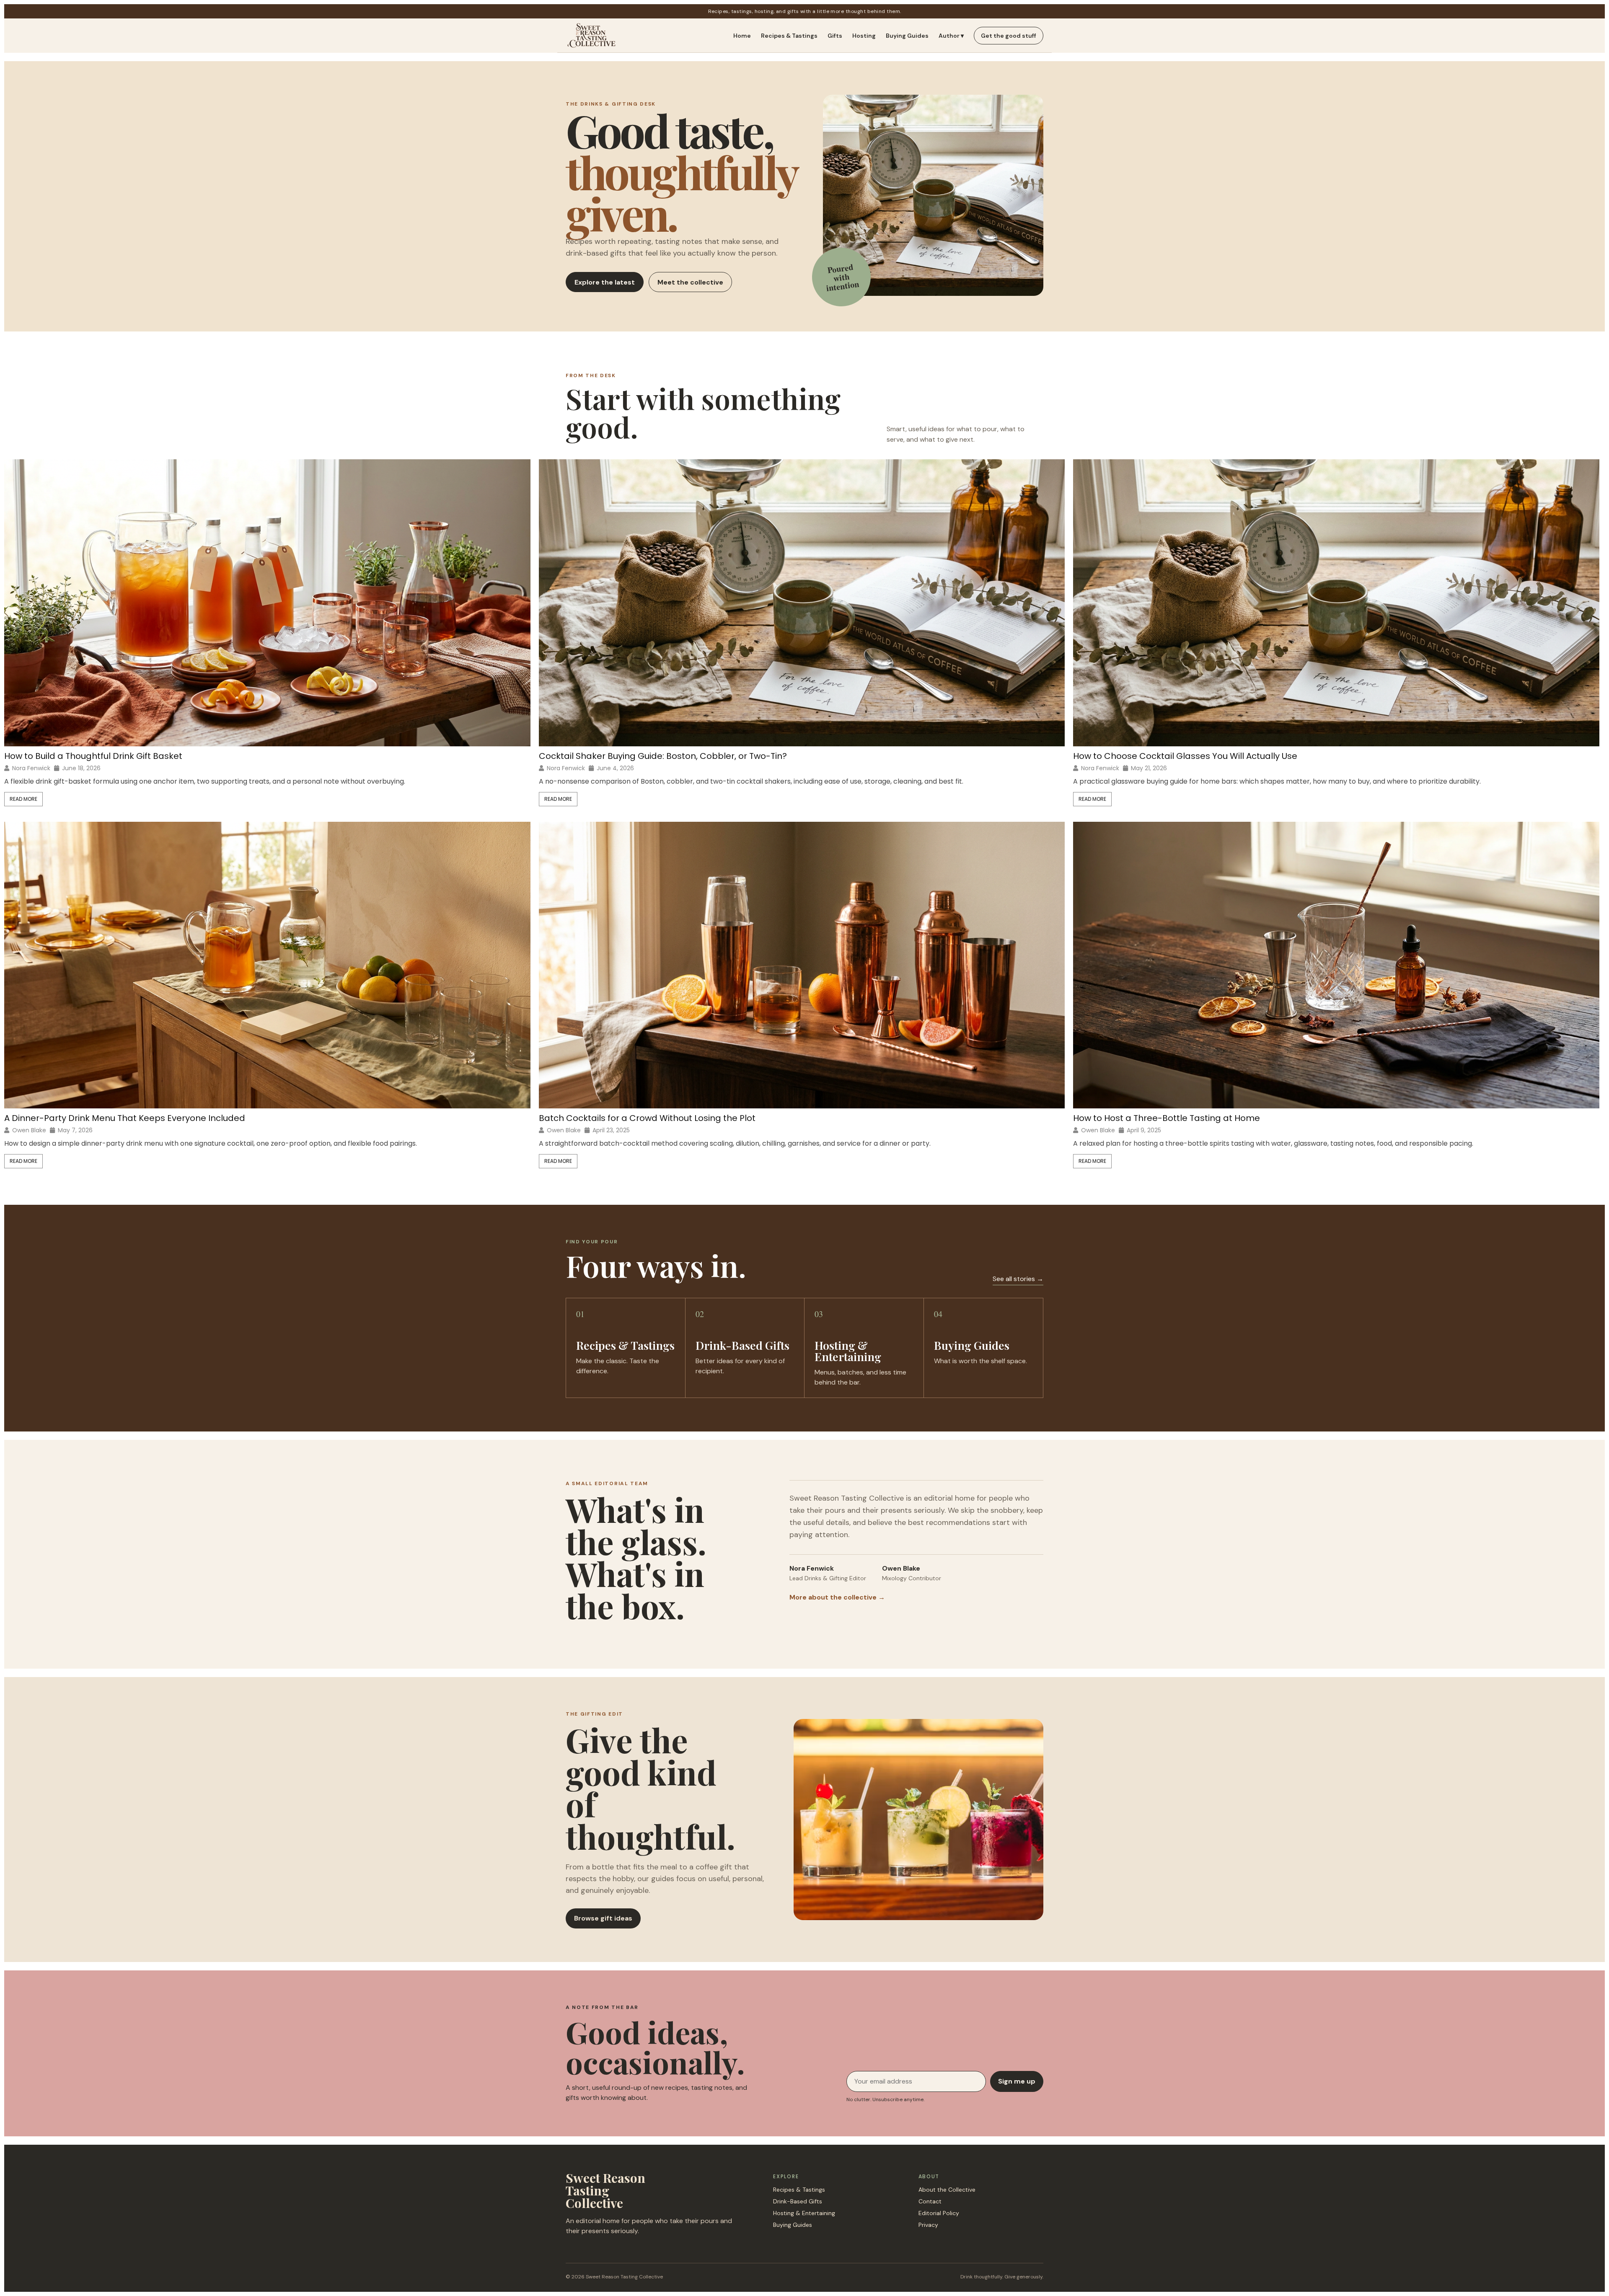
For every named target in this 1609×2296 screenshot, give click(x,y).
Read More (23, 799)
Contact (930, 2201)
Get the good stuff (1009, 36)
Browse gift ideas (603, 1918)
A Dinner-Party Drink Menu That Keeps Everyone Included (125, 1118)
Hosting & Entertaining (804, 2213)
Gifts (835, 36)
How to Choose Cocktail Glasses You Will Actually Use (1185, 756)
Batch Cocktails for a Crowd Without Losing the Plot (647, 1118)
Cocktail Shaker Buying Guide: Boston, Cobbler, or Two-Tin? (663, 756)
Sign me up (1017, 2081)
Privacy (928, 2225)
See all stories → (1018, 1279)
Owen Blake (29, 1130)
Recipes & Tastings (789, 36)
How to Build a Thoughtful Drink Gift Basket (93, 756)
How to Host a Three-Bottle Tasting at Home (1167, 1118)
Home (742, 36)
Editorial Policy (939, 2213)
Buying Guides (907, 36)
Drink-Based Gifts (798, 2201)
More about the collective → (837, 1597)
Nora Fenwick (31, 768)
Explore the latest (605, 282)
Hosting (864, 36)
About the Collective (947, 2190)
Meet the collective (690, 282)
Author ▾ (951, 36)
